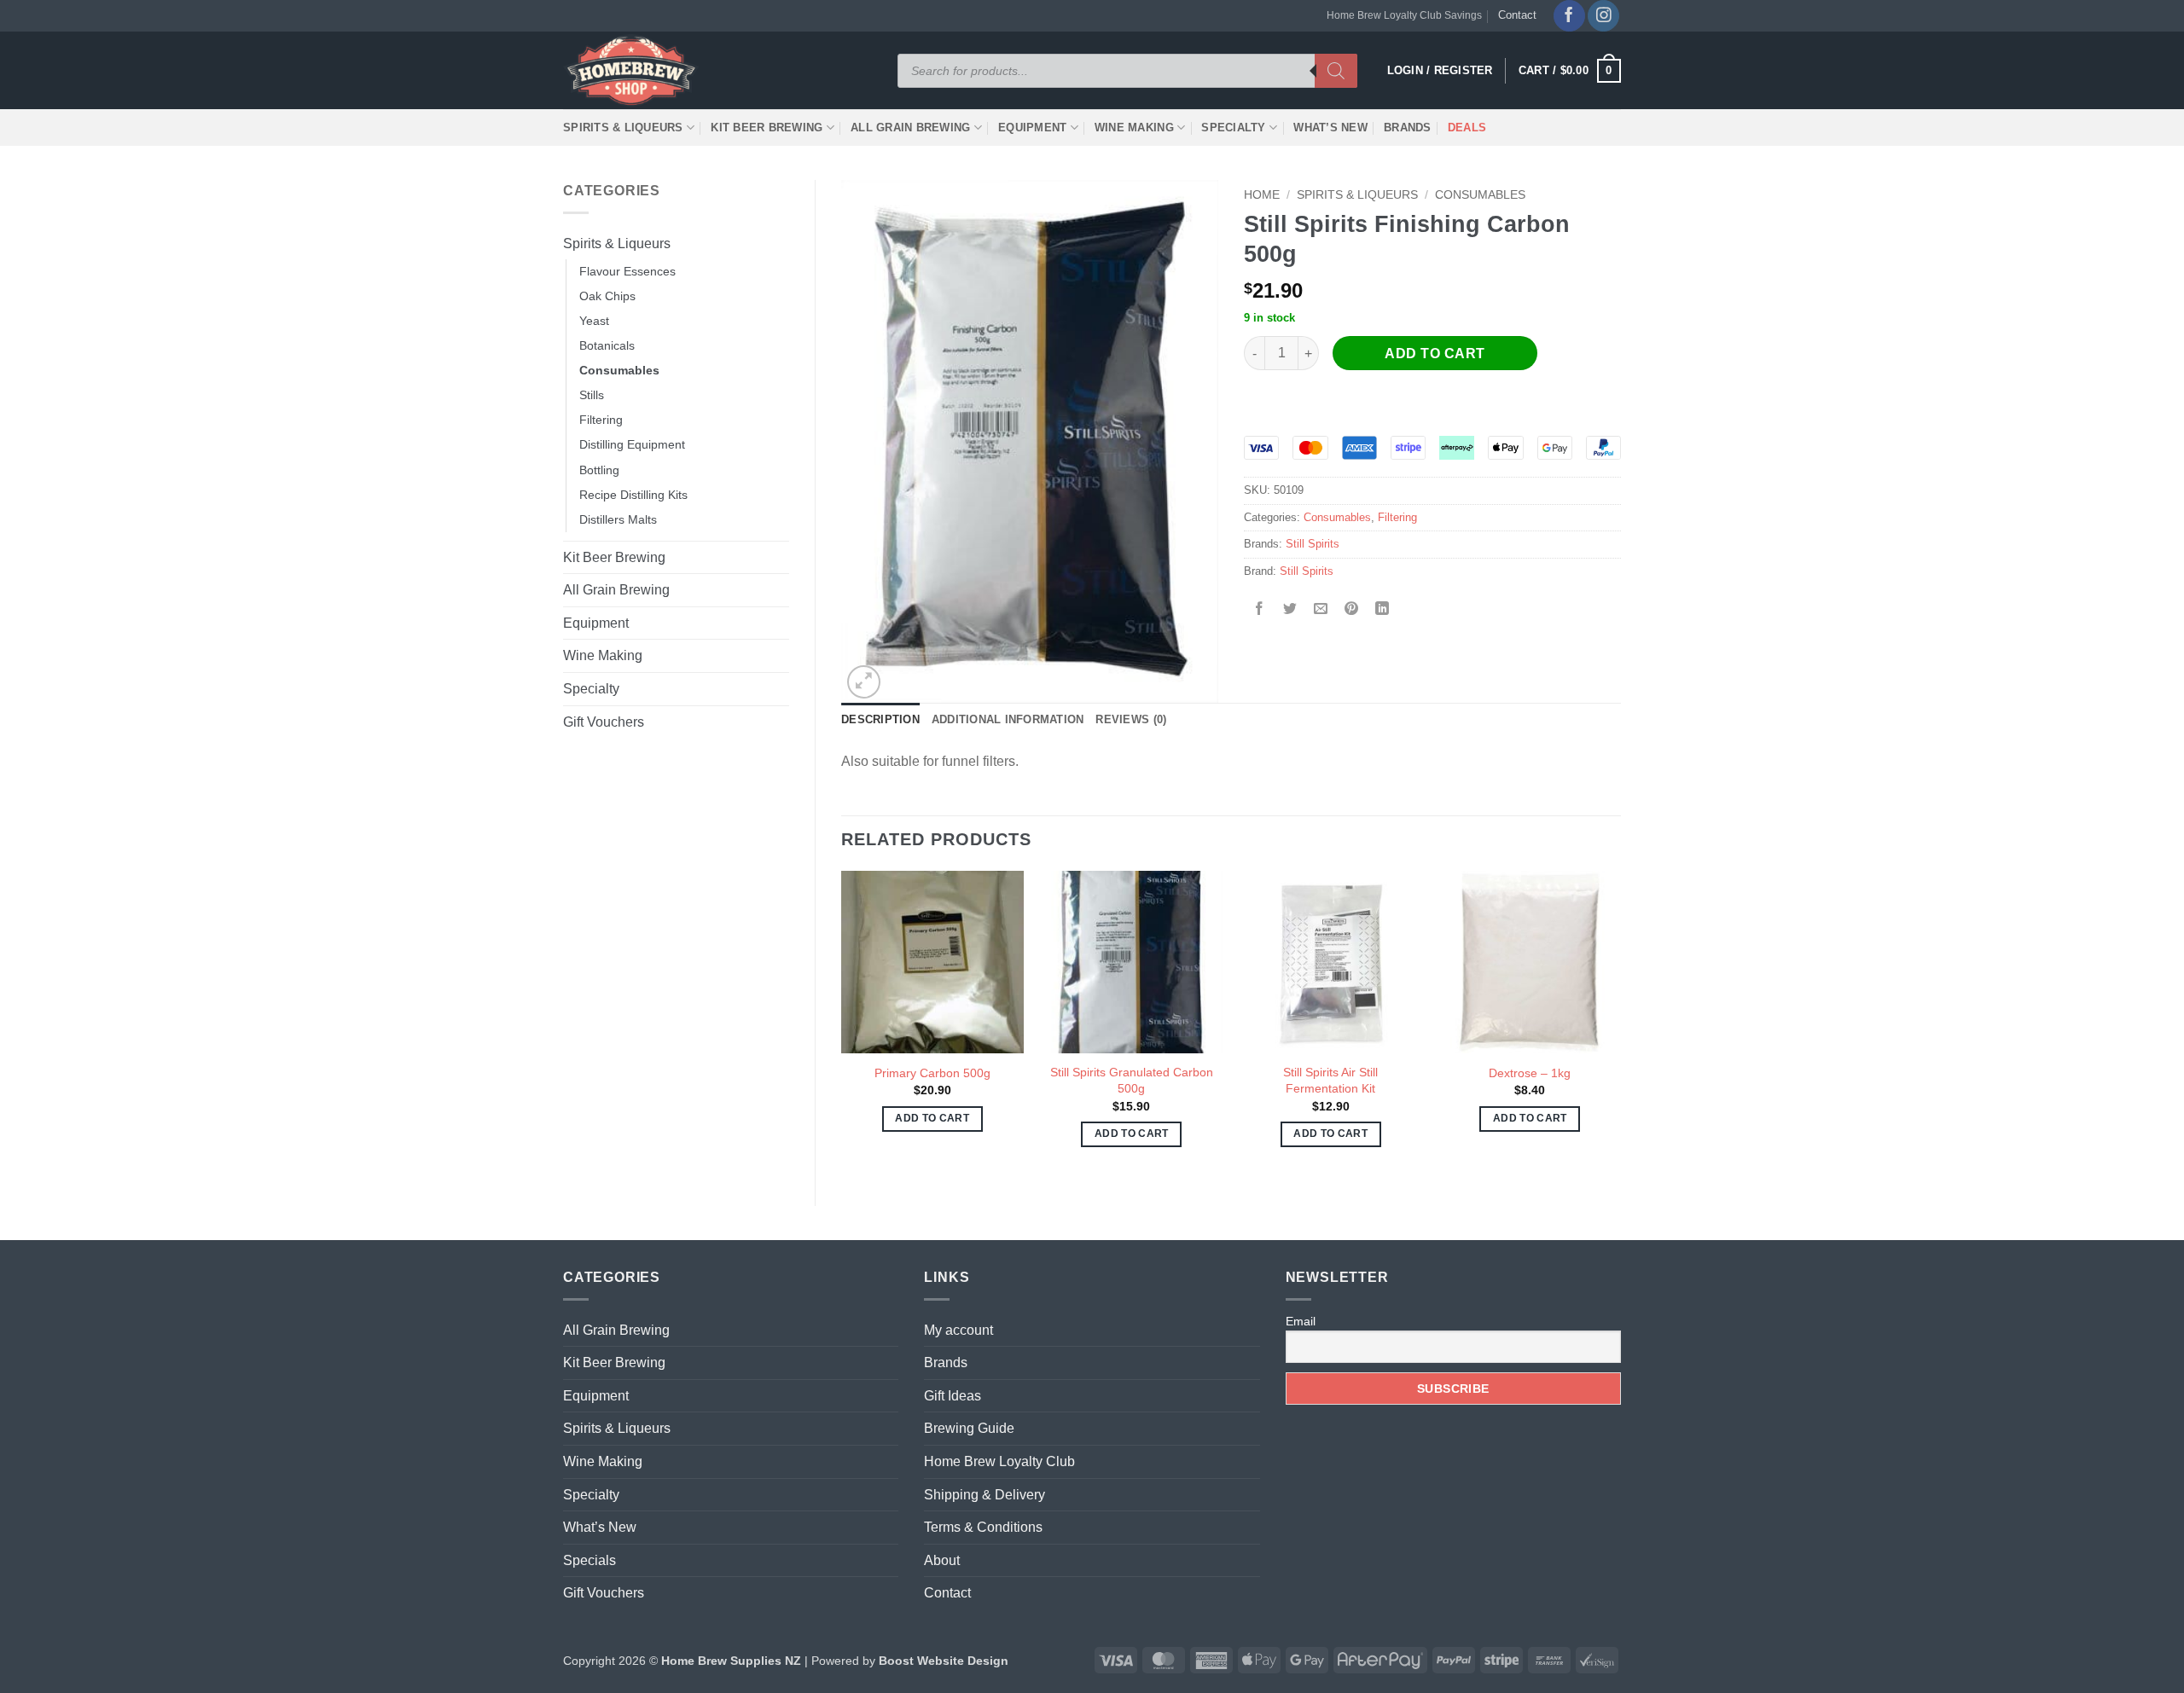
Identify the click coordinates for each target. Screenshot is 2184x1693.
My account (958, 1330)
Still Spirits (1313, 544)
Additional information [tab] (1008, 719)
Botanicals (607, 345)
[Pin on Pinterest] (1352, 609)
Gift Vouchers (604, 722)
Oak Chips (607, 296)
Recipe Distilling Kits (633, 495)
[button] (1570, 71)
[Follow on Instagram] (1603, 16)
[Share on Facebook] (1260, 609)
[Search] (1336, 71)
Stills (592, 395)
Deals (1467, 128)
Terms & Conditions (983, 1527)
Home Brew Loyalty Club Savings (1404, 15)
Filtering (601, 420)
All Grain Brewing (910, 128)
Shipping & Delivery (985, 1495)
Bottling (599, 470)
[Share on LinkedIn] (1382, 609)
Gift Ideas (953, 1396)
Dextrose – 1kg (1530, 1073)
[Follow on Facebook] (1569, 16)
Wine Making (1134, 128)
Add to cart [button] (932, 1118)
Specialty (1233, 128)
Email (1301, 1321)
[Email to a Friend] (1321, 609)
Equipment (1032, 128)
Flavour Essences (627, 271)
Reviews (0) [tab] (1131, 719)
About (942, 1560)
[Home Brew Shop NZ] (634, 70)
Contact (1517, 15)
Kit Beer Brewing (767, 128)
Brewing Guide (969, 1428)
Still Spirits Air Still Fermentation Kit (1330, 1080)
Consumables (619, 370)
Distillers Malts (618, 519)
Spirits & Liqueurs (623, 128)
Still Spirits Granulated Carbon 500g (1132, 1080)
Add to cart (1435, 354)
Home (1262, 195)
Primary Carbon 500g (932, 1073)
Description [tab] (880, 719)
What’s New (1330, 128)
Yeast (594, 321)
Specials (590, 1560)
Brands (1408, 128)
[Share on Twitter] (1290, 609)
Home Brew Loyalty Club (999, 1461)
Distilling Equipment (632, 444)
